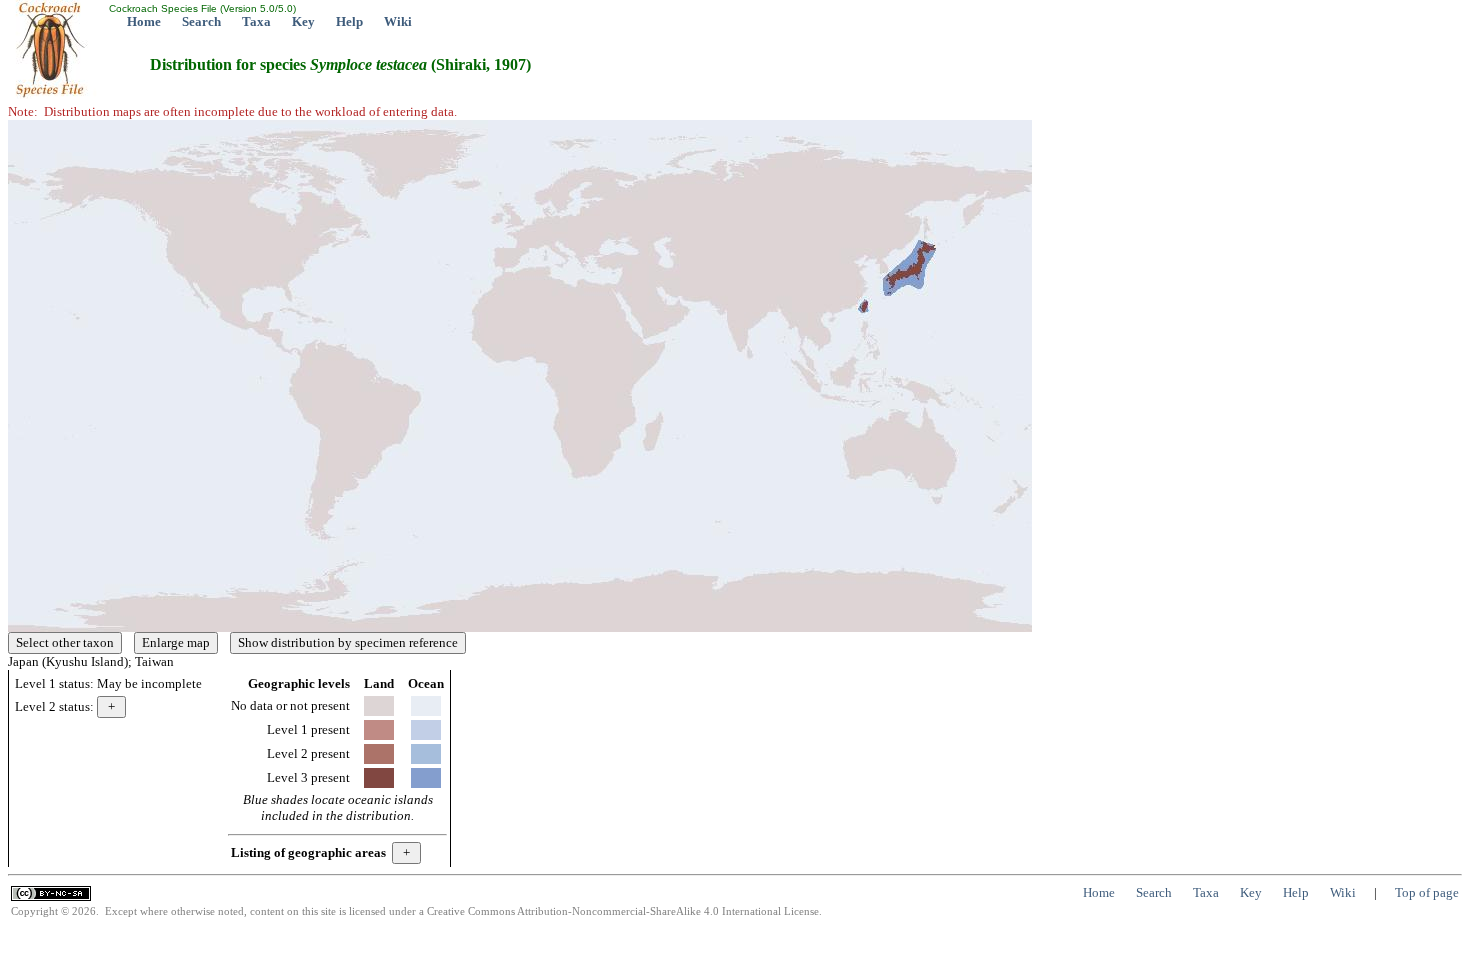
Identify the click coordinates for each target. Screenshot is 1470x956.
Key (303, 21)
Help (349, 21)
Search (201, 21)
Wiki (398, 21)
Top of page (1427, 892)
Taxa (256, 21)
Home (144, 21)
